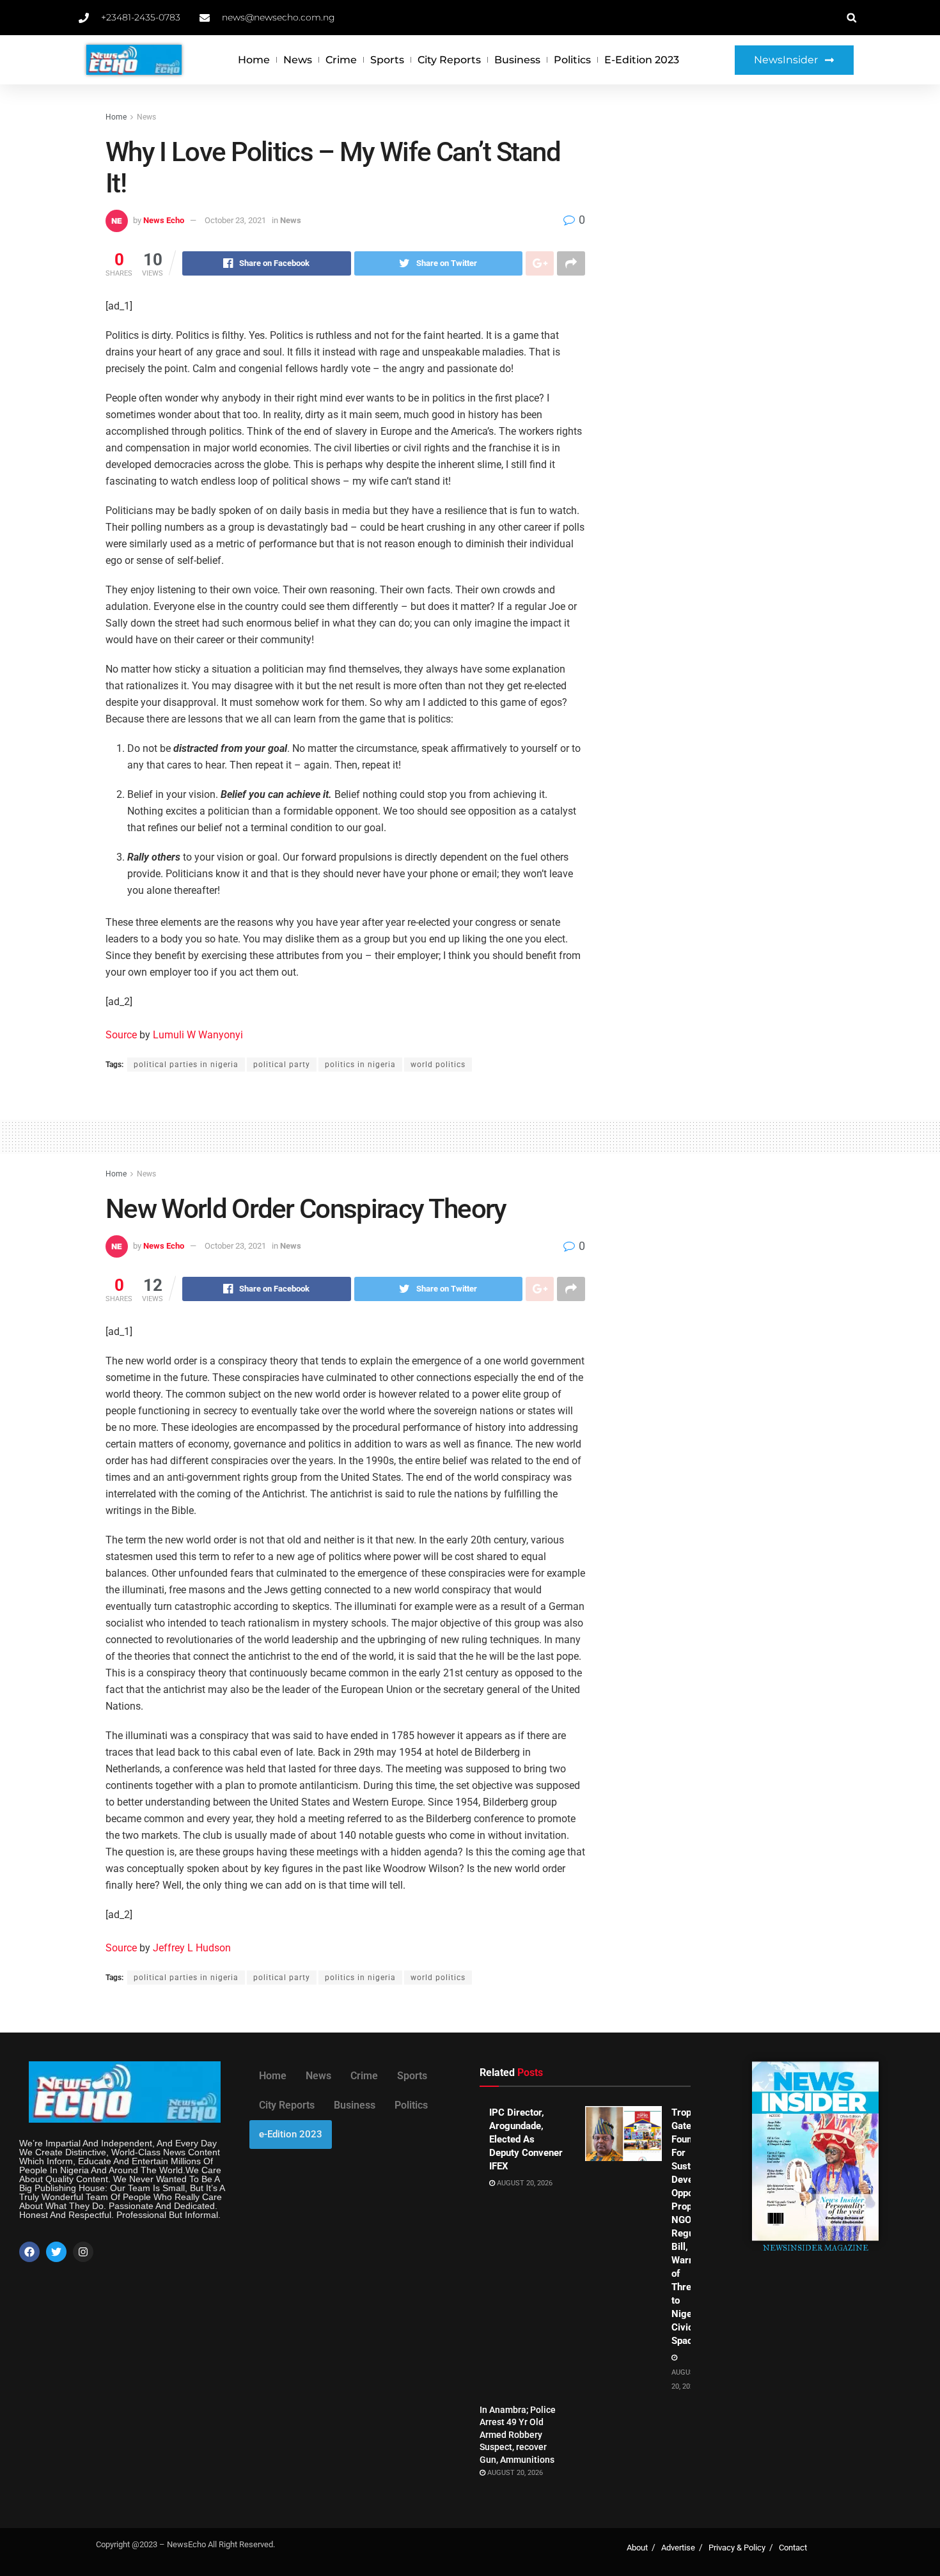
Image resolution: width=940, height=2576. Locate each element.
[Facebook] (29, 2252)
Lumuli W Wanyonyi (198, 1035)
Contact (793, 2548)
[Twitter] (56, 2252)
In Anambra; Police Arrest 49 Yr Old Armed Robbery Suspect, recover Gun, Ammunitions (518, 2435)
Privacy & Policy (737, 2548)
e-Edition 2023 (642, 60)
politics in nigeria (360, 1065)
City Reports (449, 60)
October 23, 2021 (235, 220)
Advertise (678, 2548)
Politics (572, 60)
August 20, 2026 (524, 2183)
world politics (438, 1065)
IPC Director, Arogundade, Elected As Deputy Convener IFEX (526, 2139)
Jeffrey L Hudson (192, 1948)
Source (121, 1035)
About (637, 2548)
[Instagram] (83, 2252)
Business (517, 60)
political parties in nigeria (186, 1065)
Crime (341, 60)
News (298, 60)
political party (282, 1065)
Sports (387, 60)
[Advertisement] (724, 206)
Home (254, 60)
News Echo (164, 220)
